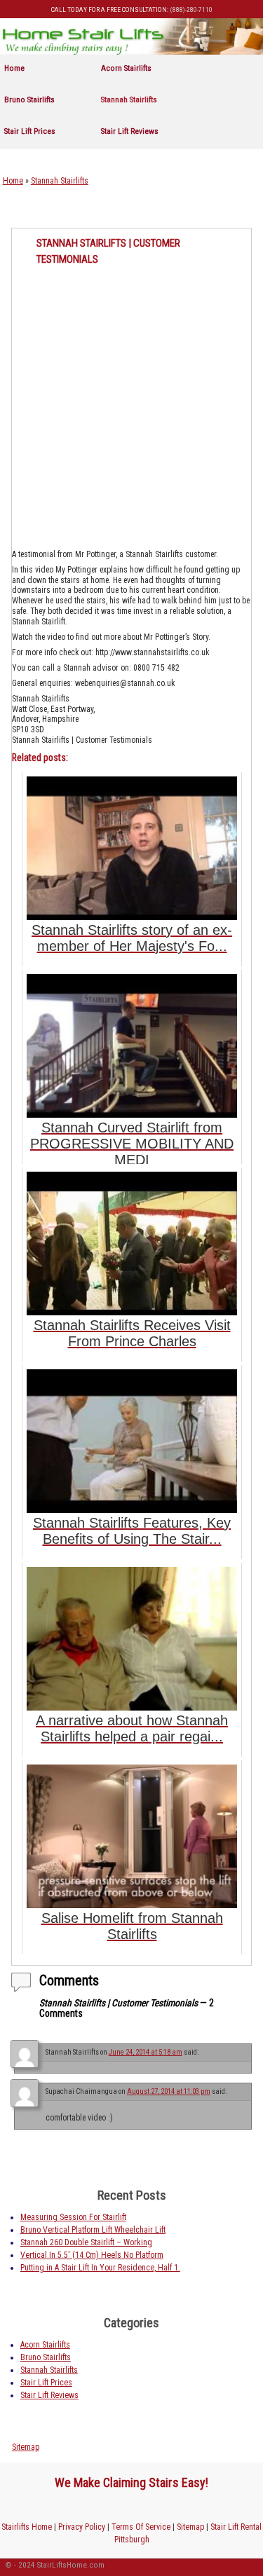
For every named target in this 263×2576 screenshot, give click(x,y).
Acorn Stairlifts (126, 68)
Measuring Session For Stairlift (73, 2217)
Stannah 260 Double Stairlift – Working (86, 2242)
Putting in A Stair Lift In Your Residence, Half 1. (100, 2268)
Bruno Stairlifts (29, 100)
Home (14, 68)
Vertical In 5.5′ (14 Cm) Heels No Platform (92, 2255)
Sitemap (26, 2447)
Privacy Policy (82, 2527)
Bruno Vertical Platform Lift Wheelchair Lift (93, 2230)
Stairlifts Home (27, 2527)
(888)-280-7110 (191, 9)
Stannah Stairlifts (129, 100)
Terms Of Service (141, 2527)
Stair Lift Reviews (130, 131)
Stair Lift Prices (30, 131)
